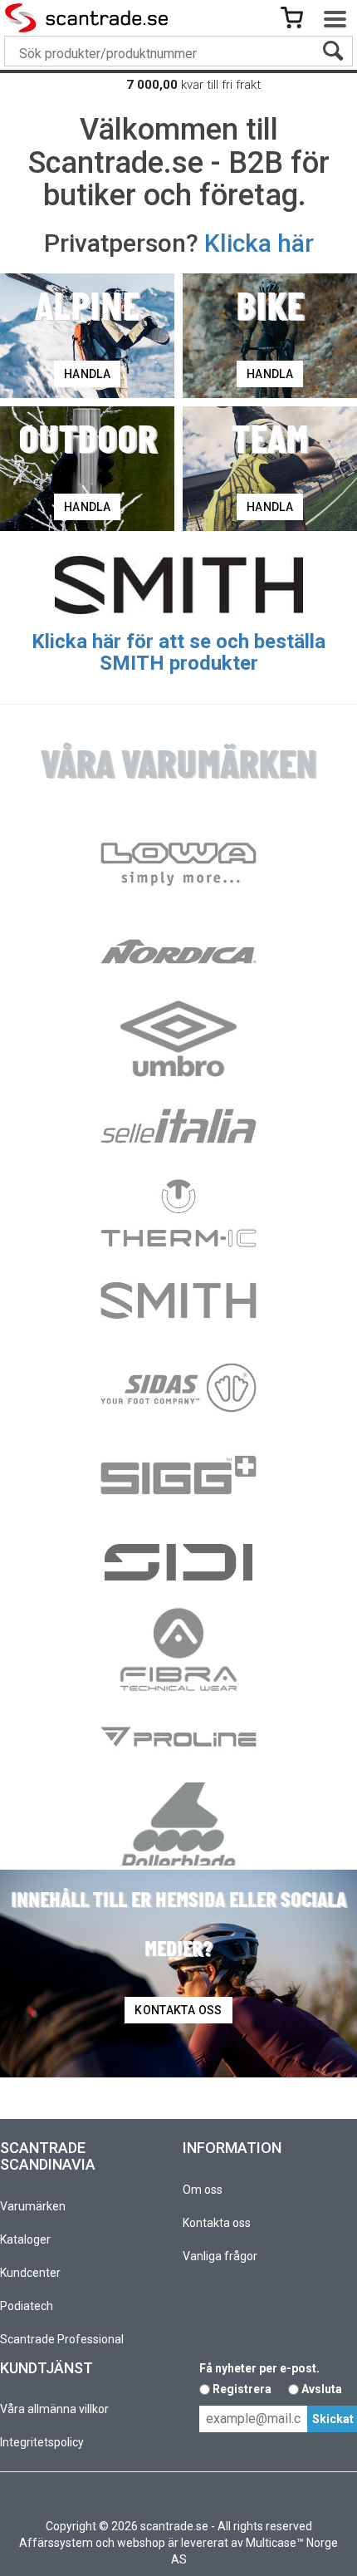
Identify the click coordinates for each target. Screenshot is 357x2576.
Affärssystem (56, 2543)
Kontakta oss (217, 2223)
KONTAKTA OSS (178, 2010)
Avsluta (322, 2389)
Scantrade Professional (62, 2339)
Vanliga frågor (220, 2256)
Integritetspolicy (42, 2442)
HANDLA (87, 374)
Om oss (203, 2190)
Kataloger (25, 2239)
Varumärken (33, 2206)
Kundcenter (30, 2273)
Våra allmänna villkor (54, 2409)
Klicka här (259, 243)
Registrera (242, 2389)
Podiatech (27, 2306)
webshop (141, 2543)
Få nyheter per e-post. (259, 2368)
